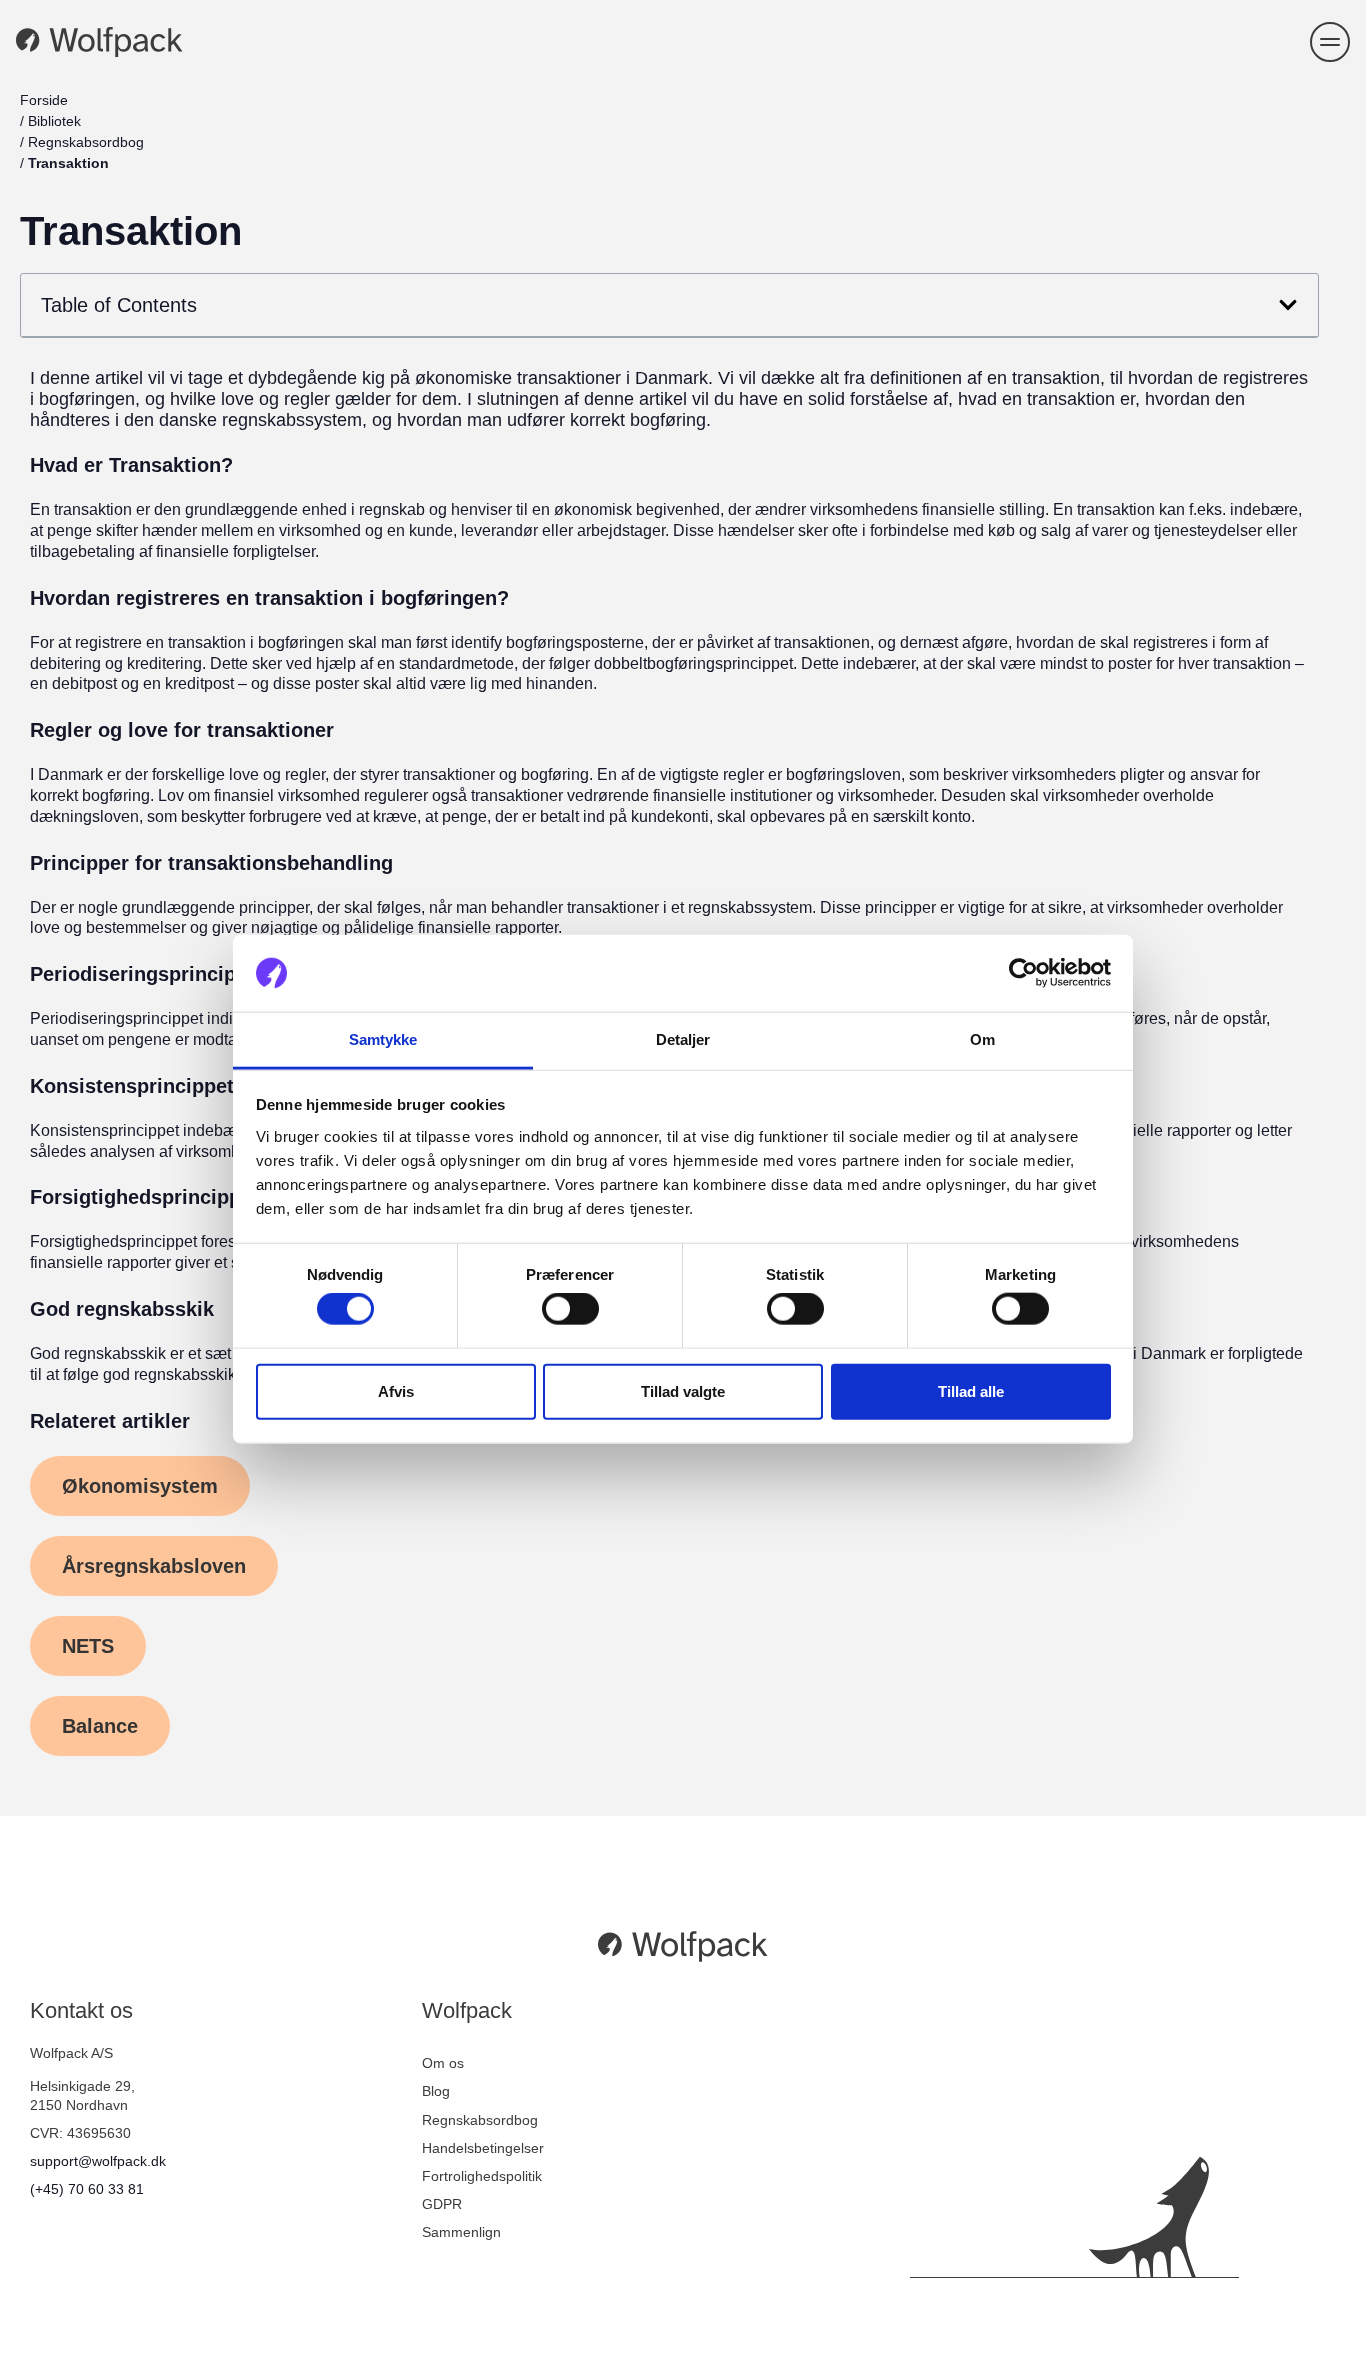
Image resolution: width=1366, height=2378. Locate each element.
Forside (44, 100)
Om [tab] (982, 1039)
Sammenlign (461, 2232)
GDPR (442, 2204)
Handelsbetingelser (483, 2148)
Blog (436, 2091)
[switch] (570, 1309)
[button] (1330, 42)
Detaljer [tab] (683, 1039)
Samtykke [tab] (383, 1039)
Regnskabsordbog (86, 142)
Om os (443, 2063)
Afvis (396, 1390)
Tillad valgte (683, 1390)
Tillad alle (971, 1390)
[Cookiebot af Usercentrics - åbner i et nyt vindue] (1023, 973)
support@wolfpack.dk (98, 2161)
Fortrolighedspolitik (482, 2176)
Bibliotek (54, 121)
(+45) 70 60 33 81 (87, 2189)
